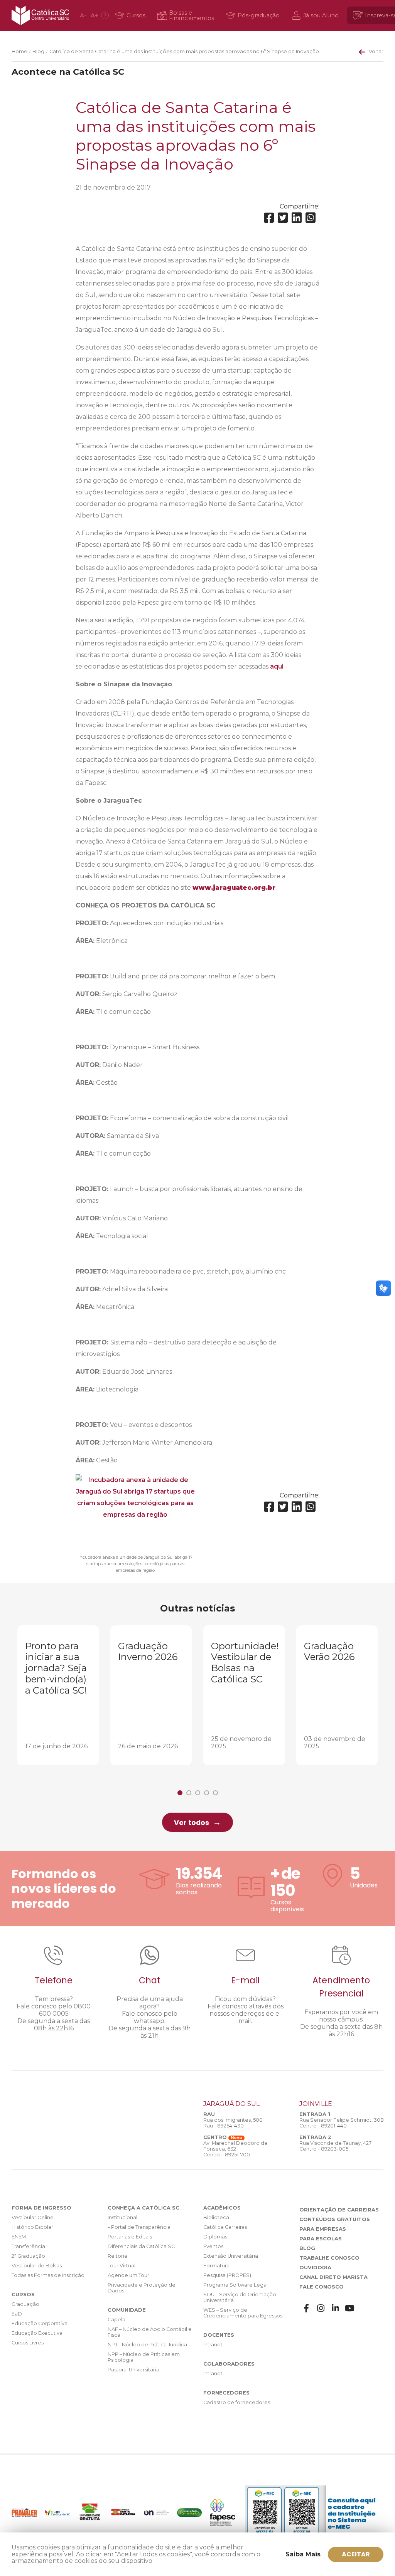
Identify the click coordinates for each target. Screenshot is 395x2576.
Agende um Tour (128, 2275)
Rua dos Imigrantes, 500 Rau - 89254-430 (233, 2123)
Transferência (28, 2246)
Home (19, 51)
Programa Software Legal (235, 2285)
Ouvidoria (315, 2268)
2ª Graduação (28, 2256)
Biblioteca (216, 2217)
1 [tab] (180, 1793)
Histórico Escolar (32, 2227)
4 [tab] (207, 1793)
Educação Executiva (37, 2333)
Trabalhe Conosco (329, 2258)
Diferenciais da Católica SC (141, 2246)
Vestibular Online (33, 2217)
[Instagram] (321, 2308)
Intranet (213, 2345)
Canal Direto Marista (333, 2277)
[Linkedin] (297, 218)
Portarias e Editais (130, 2237)
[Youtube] (350, 2308)
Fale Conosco (322, 2287)
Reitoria (117, 2256)
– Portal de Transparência (139, 2227)
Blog (38, 51)
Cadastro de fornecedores (237, 2402)
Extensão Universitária (231, 2256)
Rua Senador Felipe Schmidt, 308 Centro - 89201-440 (342, 2123)
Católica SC (40, 15)
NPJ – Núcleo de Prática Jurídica (147, 2345)
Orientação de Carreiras (339, 2210)
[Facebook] (269, 218)
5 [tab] (215, 1793)
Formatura (216, 2266)
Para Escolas (321, 2239)
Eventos (213, 2246)
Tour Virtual (122, 2266)
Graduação (25, 2304)
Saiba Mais (303, 2554)
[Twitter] (283, 218)
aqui (277, 666)
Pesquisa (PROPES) (227, 2275)
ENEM (19, 2237)
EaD (17, 2314)
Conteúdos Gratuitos (335, 2219)
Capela (116, 2320)
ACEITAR (356, 2554)
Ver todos (192, 1823)
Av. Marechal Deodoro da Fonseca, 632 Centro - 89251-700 (235, 2149)
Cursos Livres (28, 2343)
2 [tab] (189, 1793)
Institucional (122, 2217)
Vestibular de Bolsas (37, 2266)
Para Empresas (323, 2229)
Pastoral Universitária (133, 2370)
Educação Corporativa (40, 2323)
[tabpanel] (58, 1695)
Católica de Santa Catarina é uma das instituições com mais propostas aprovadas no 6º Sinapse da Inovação (184, 51)
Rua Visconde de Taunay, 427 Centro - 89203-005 (335, 2146)
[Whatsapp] (311, 218)
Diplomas (215, 2237)
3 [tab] (198, 1793)
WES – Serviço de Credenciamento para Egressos (243, 2313)
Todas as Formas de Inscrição (48, 2275)
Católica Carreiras (225, 2227)
